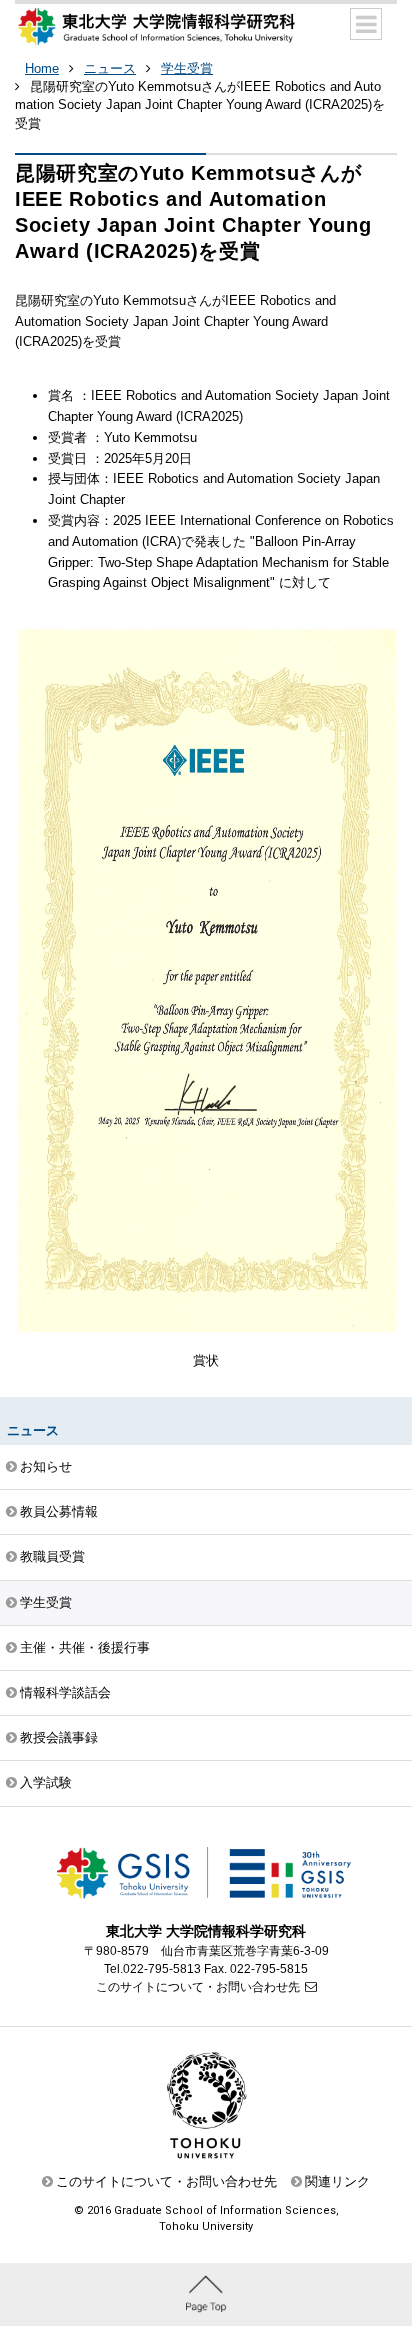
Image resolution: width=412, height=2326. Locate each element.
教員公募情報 (59, 1511)
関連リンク (337, 2181)
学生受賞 (187, 68)
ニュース (110, 68)
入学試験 (46, 1782)
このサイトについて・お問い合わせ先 (198, 1987)
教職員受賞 (52, 1556)
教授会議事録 (59, 1737)
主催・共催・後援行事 (85, 1647)
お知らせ (46, 1466)
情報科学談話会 (65, 1692)
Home (42, 68)
